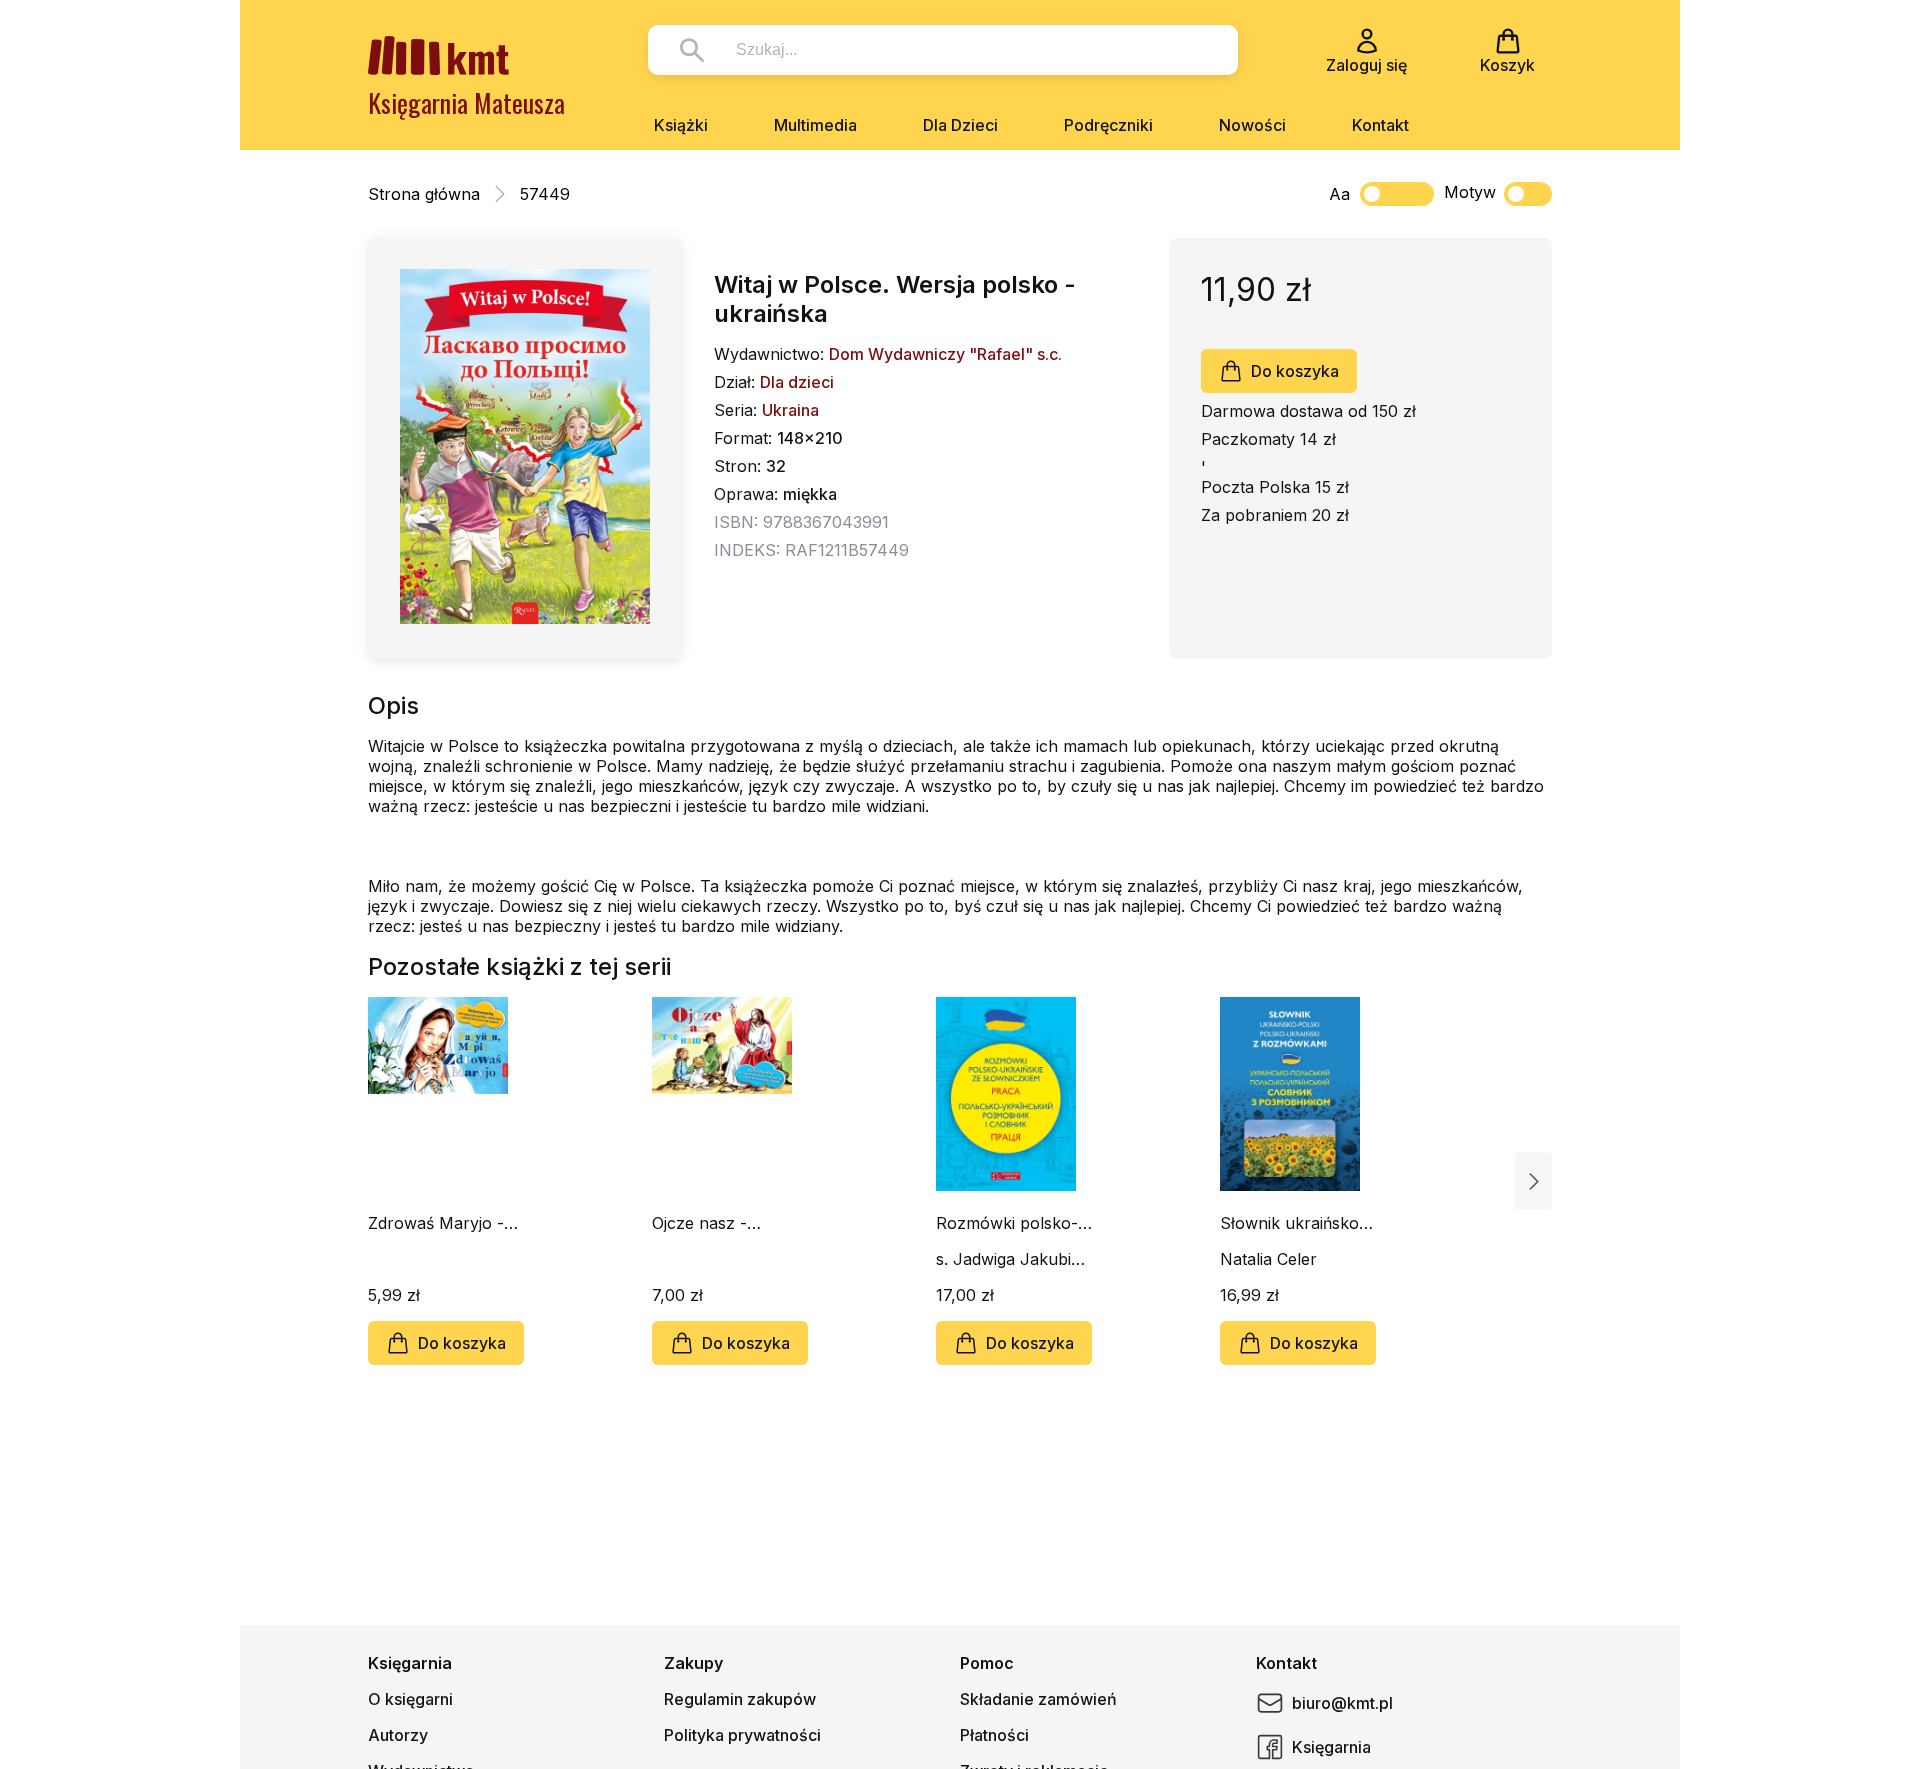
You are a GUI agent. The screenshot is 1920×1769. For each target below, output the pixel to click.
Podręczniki (1108, 125)
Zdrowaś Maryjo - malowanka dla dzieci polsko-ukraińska (436, 1223)
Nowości (1252, 125)
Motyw (1470, 192)
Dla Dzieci (960, 125)
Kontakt (1380, 125)
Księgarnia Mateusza (466, 102)
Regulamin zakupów (740, 1699)
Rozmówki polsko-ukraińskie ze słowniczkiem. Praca (1013, 1223)
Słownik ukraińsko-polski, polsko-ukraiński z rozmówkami (1293, 1223)
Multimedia (815, 125)
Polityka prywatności (742, 1735)
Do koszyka (1295, 371)
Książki (681, 125)
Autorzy (398, 1735)
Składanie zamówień (1038, 1699)
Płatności (994, 1735)
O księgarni (410, 1699)
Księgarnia (1331, 1747)
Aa (1339, 194)
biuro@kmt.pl (1342, 1703)
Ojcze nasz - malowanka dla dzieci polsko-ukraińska (709, 1223)
